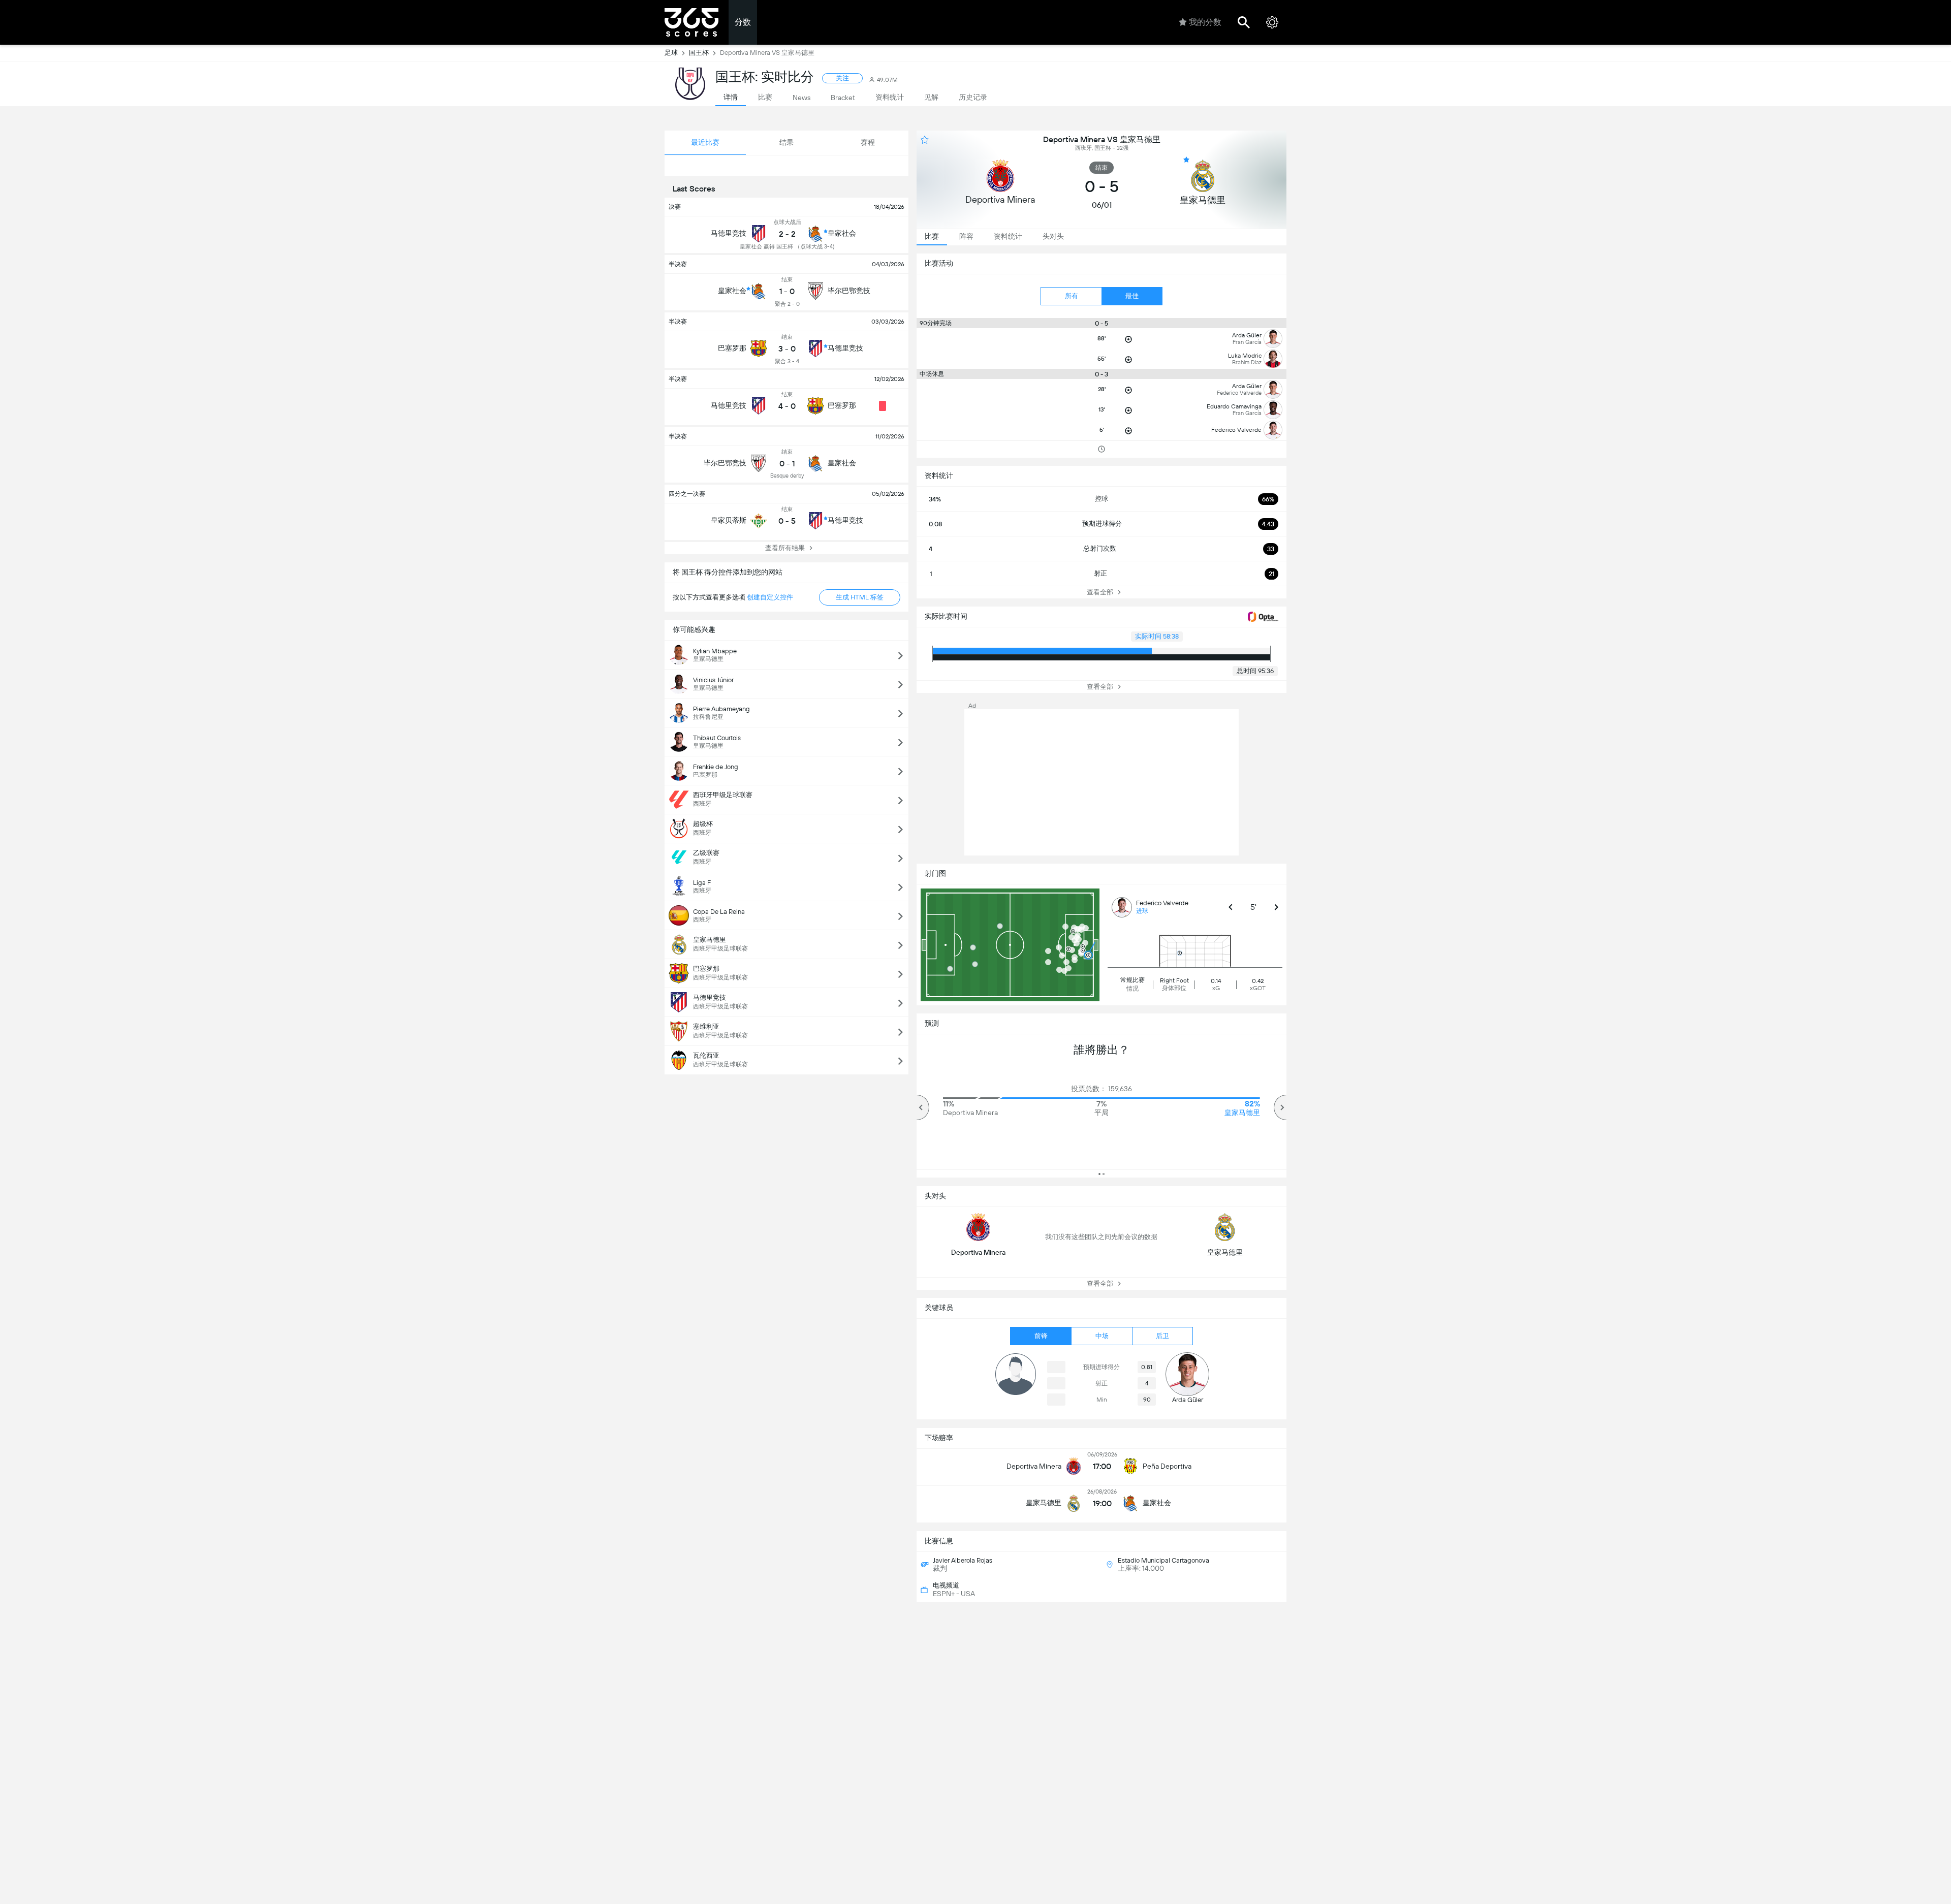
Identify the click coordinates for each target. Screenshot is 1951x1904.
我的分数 (1205, 22)
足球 (671, 53)
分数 (743, 22)
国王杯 (699, 53)
